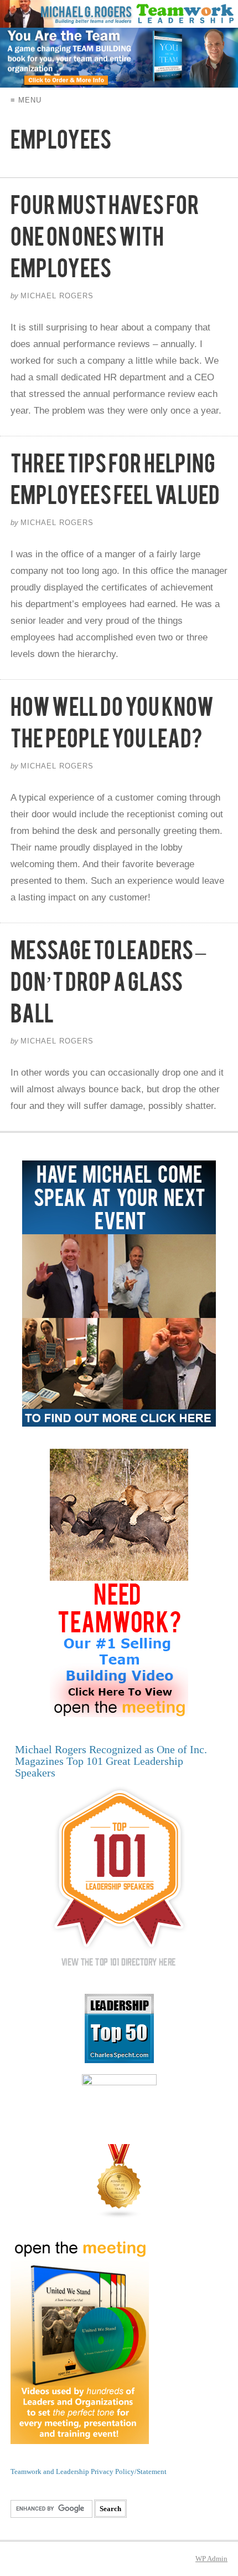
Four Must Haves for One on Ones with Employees (105, 242)
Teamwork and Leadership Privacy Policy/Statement (89, 2471)
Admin (211, 2559)
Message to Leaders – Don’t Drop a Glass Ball (108, 987)
